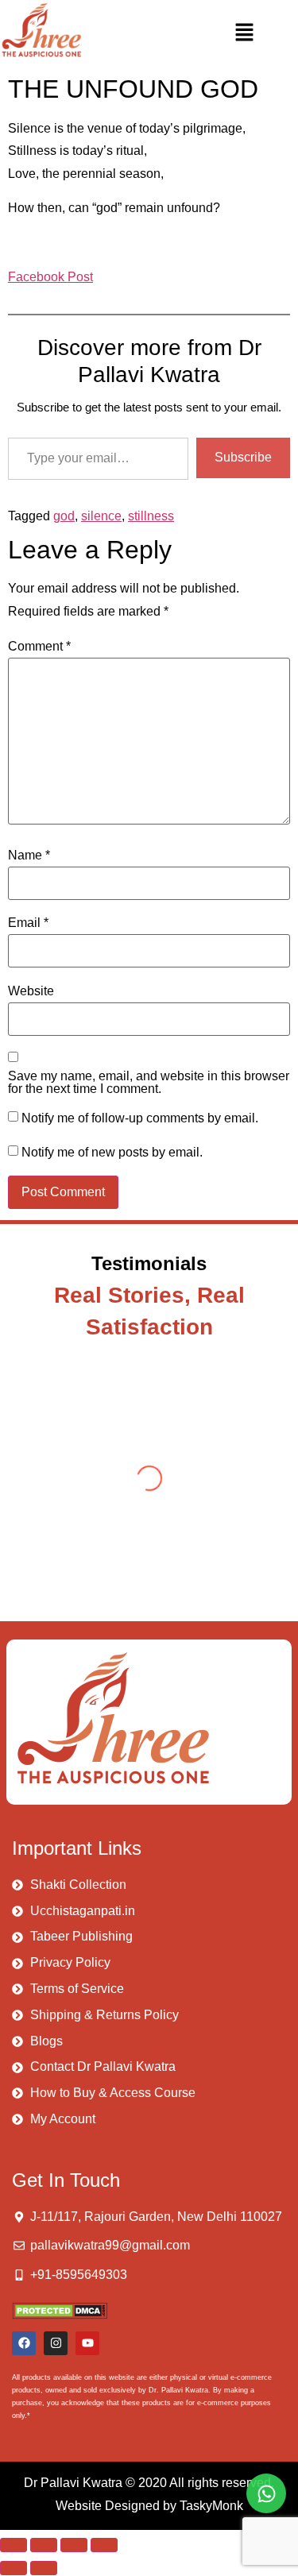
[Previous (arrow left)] (14, 2568)
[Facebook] (24, 2343)
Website (31, 991)
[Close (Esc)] (104, 2545)
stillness (151, 516)
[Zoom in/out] (14, 2545)
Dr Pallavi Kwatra (73, 2483)
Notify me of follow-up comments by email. (140, 1118)
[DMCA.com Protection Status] (60, 2315)
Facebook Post (50, 277)
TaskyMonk (211, 2506)
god (64, 516)
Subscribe (243, 457)
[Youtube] (87, 2343)
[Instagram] (56, 2343)
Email (28, 923)
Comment (39, 647)
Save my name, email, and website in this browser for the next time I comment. (149, 1083)
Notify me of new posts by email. (112, 1153)
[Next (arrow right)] (44, 2568)
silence (101, 516)
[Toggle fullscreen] (44, 2545)
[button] (244, 33)
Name (29, 855)
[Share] (74, 2545)
